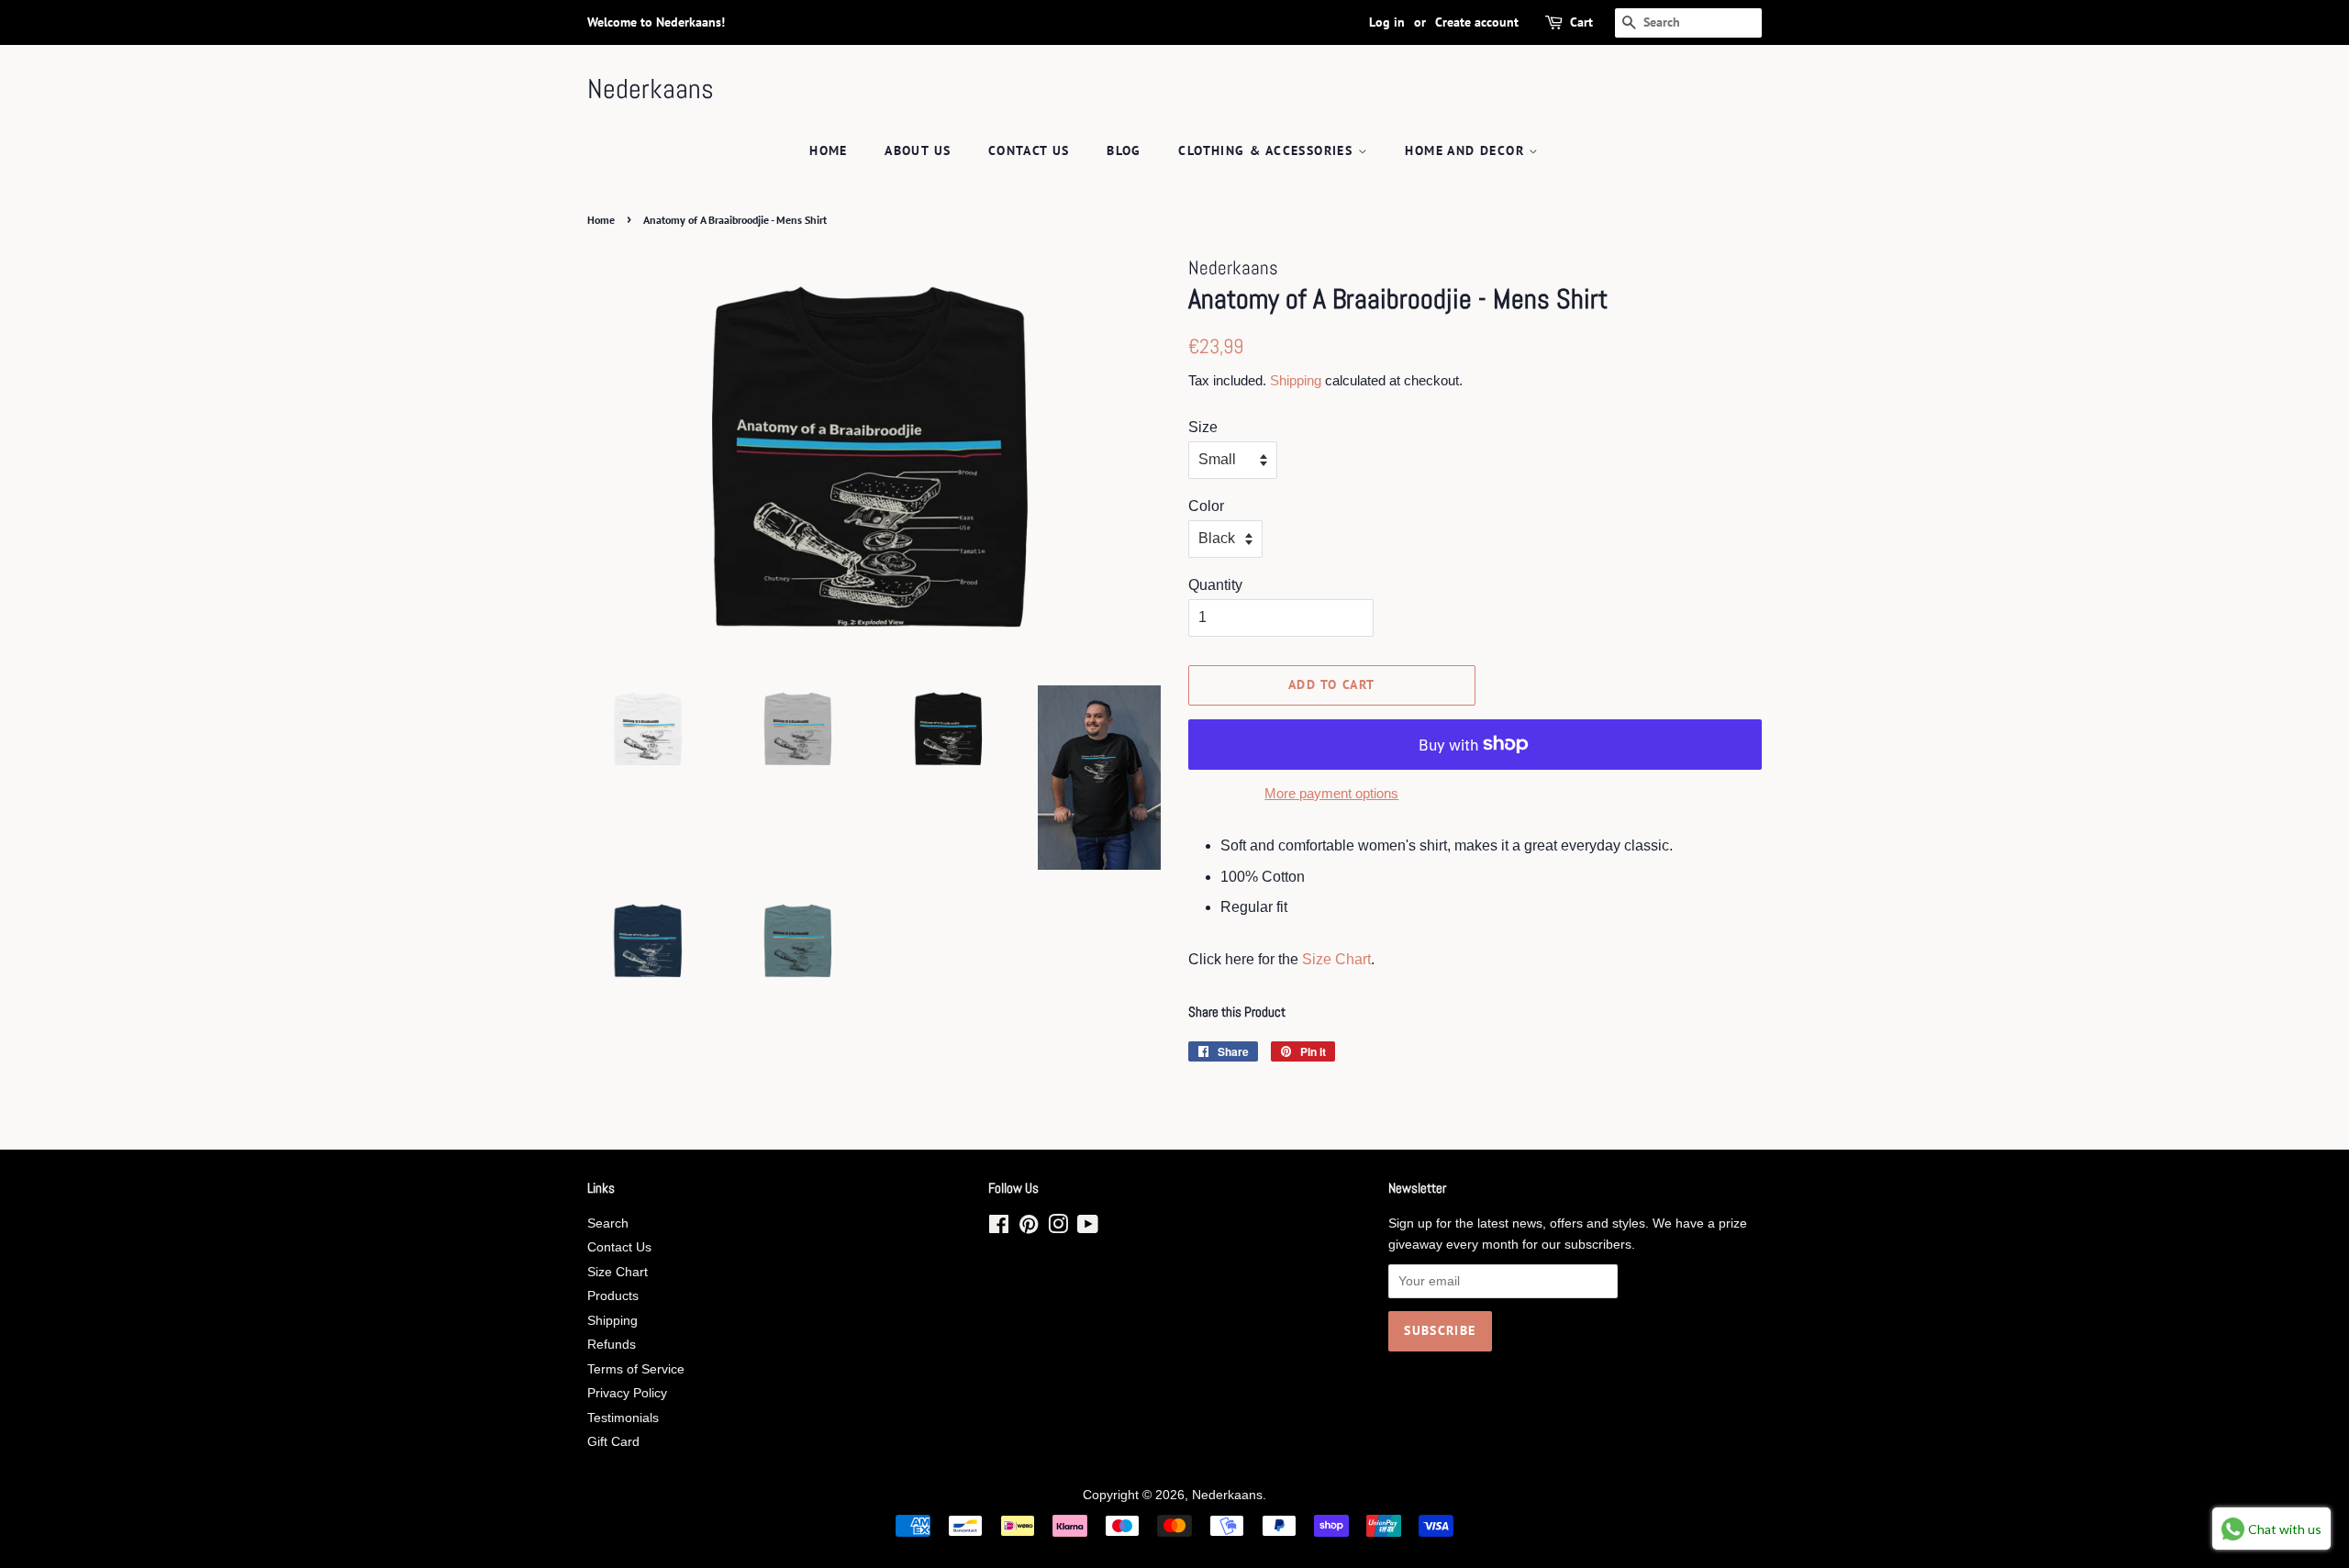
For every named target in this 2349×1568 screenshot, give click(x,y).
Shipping (1296, 380)
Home (829, 150)
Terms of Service (636, 1369)
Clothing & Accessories (1268, 150)
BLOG (1124, 150)
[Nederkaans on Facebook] (999, 1228)
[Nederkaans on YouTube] (1088, 1228)
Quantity (1215, 585)
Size (1203, 427)
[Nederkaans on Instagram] (1058, 1228)
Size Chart (1336, 959)
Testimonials (623, 1418)
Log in (1387, 22)
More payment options (1331, 793)
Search (608, 1223)
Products (613, 1296)
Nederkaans (651, 89)
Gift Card (613, 1442)
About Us (918, 150)
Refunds (612, 1345)
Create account (1477, 22)
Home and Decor (1467, 150)
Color (1206, 506)
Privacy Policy (627, 1393)
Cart (1581, 22)
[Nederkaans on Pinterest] (1029, 1228)
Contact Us (1029, 150)
